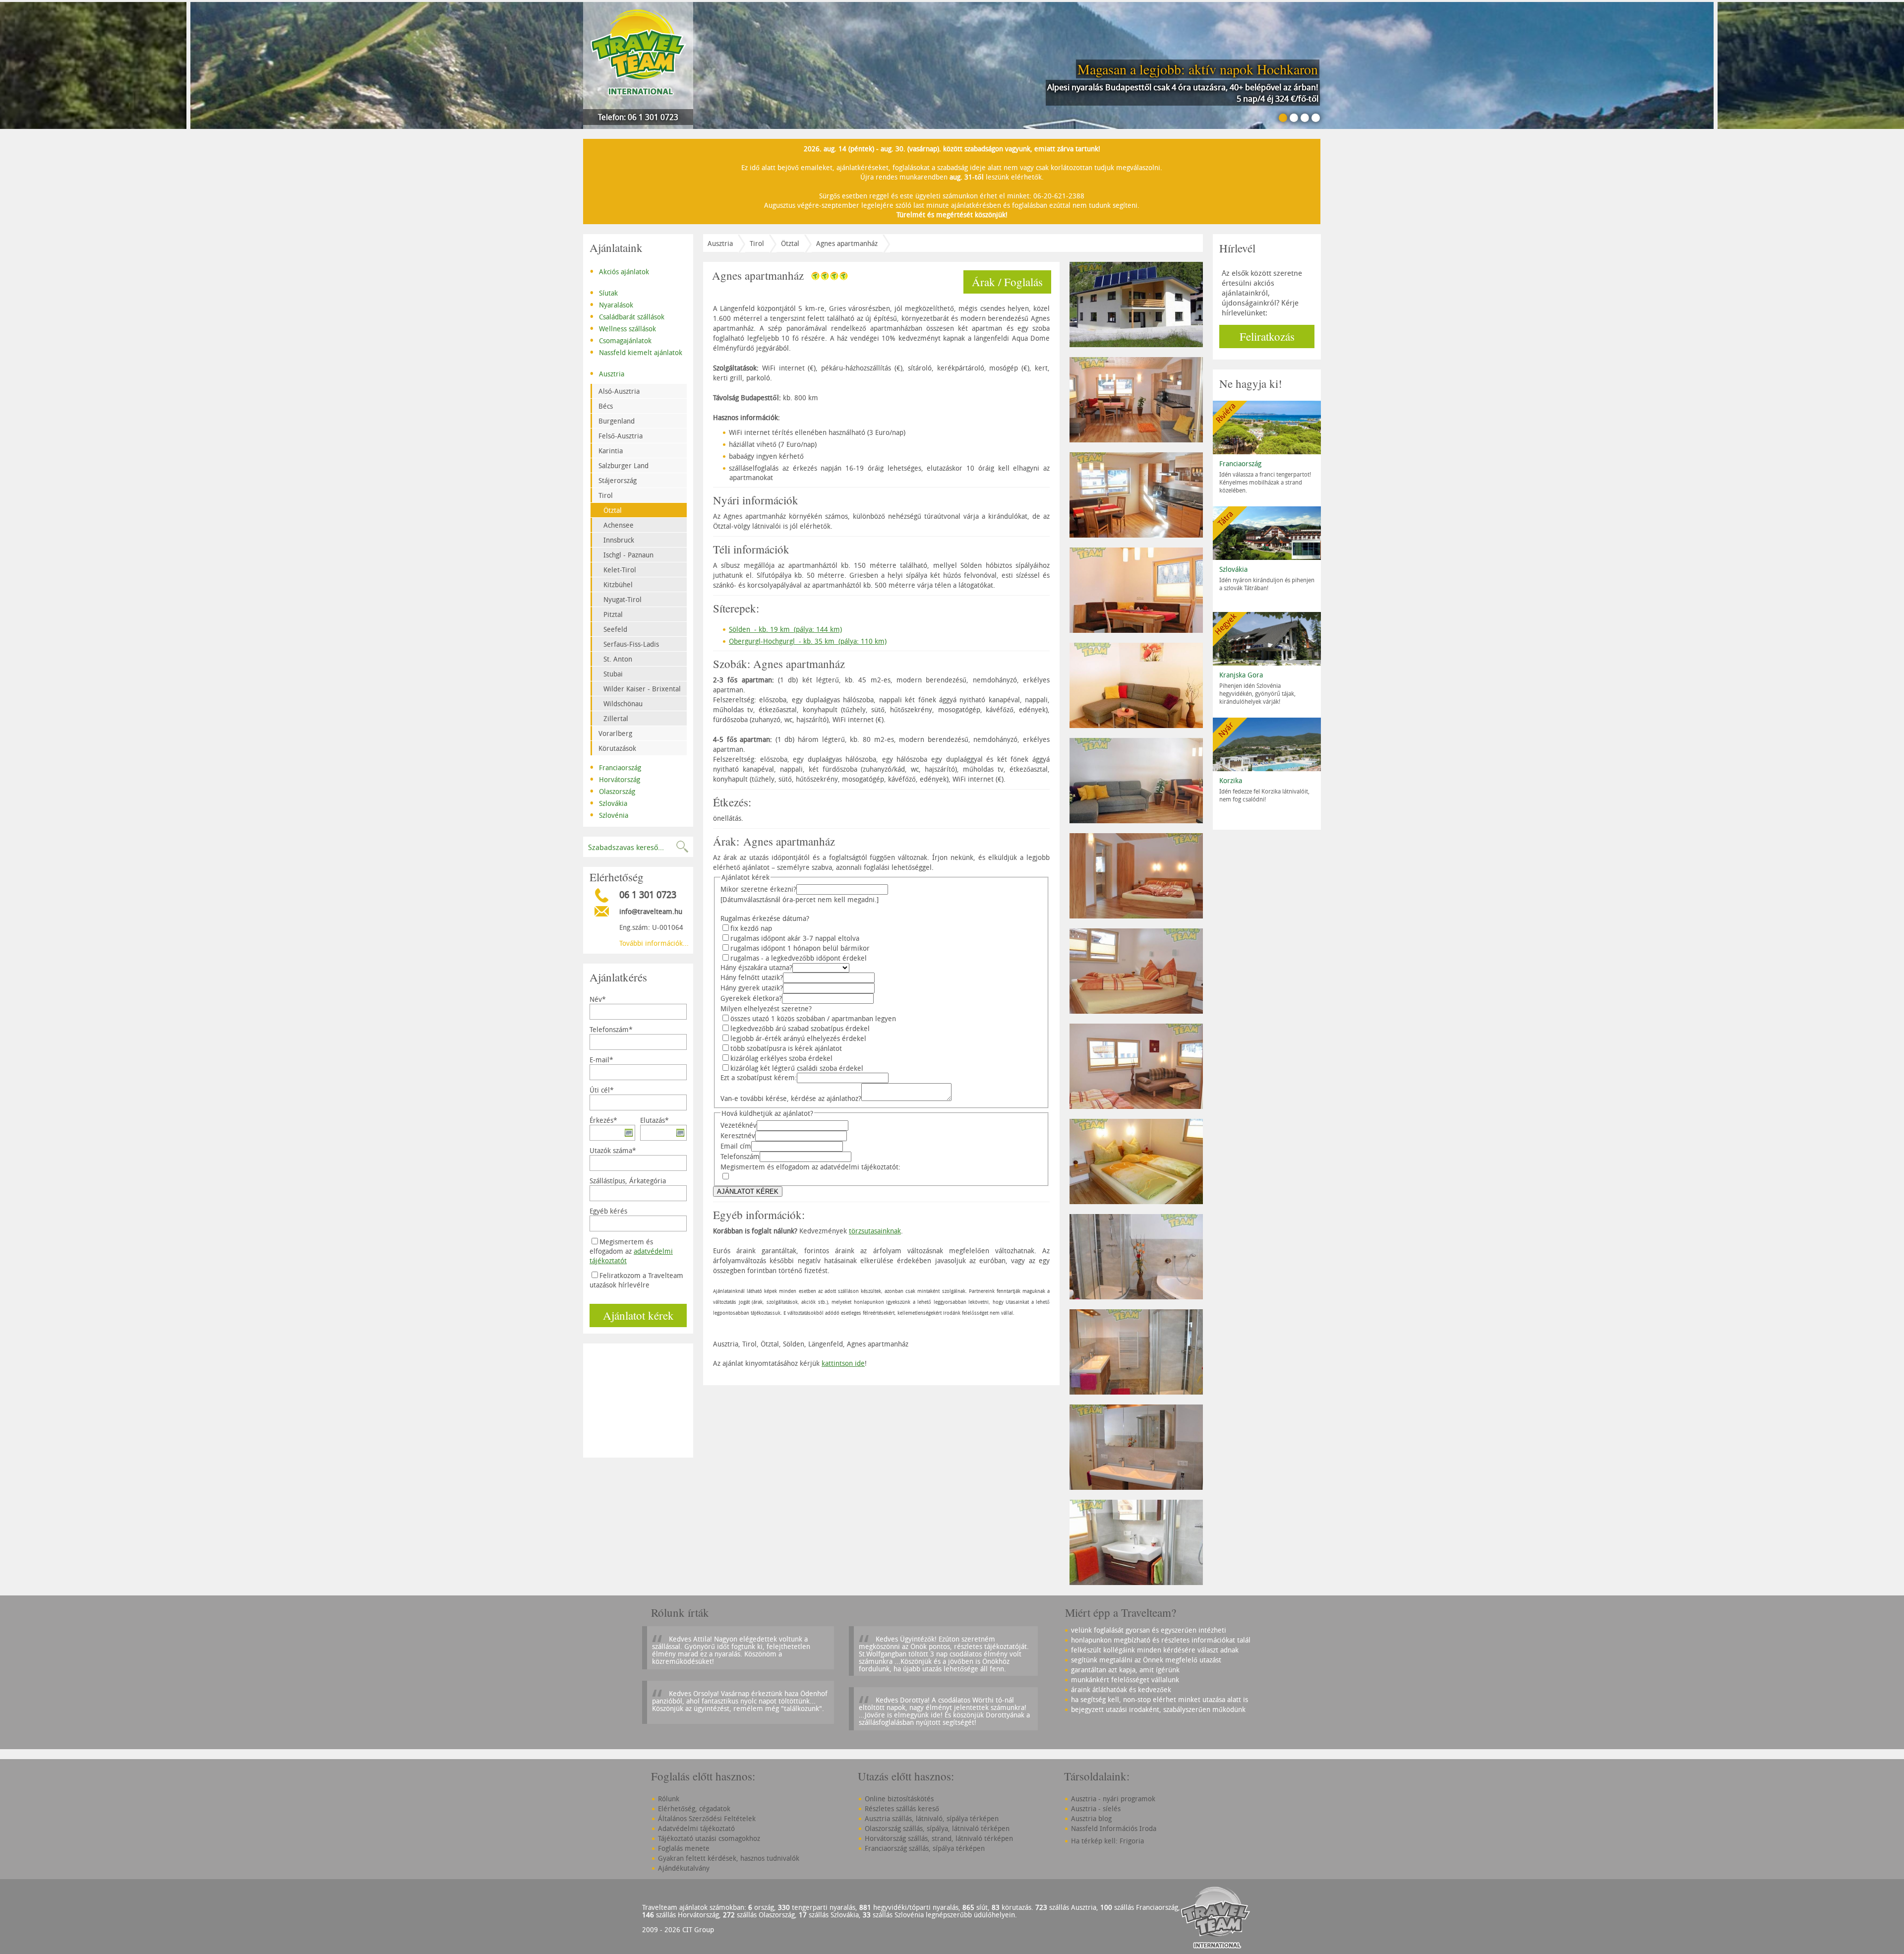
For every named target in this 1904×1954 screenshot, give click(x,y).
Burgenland (617, 421)
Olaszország (612, 791)
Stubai (613, 674)
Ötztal (613, 510)
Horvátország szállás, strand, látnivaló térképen (939, 1838)
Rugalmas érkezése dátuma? (765, 918)
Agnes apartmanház (847, 243)
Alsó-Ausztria (619, 391)
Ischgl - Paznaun (628, 555)
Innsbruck (619, 540)
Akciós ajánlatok (619, 271)
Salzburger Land (624, 465)
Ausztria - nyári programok (1113, 1799)
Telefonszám (740, 1156)
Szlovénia (609, 814)
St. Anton (618, 659)
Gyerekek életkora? (751, 998)
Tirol (606, 495)
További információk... (654, 943)
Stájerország (618, 480)
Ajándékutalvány (684, 1868)
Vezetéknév (739, 1125)
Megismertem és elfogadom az (631, 1251)
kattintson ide (843, 1363)
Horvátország (615, 779)
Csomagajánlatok (621, 340)
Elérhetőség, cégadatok (694, 1808)
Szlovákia (608, 802)
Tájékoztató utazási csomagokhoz (709, 1838)
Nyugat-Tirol (623, 599)
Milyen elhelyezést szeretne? (766, 1008)
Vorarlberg (615, 733)
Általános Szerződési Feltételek (707, 1818)
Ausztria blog (1091, 1818)
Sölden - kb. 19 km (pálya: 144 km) (785, 629)
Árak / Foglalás (1007, 282)
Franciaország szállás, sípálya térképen (925, 1848)
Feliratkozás (1267, 336)
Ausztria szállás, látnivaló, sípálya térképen (932, 1818)
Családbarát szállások (627, 316)
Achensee (619, 525)
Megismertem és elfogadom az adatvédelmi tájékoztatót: (810, 1167)
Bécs (606, 406)
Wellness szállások (623, 328)
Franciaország (615, 767)
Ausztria (607, 373)
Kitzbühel (618, 584)
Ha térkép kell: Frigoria (1107, 1841)
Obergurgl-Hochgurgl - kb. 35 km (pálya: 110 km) (808, 641)
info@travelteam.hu (651, 911)
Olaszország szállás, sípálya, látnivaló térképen (937, 1828)
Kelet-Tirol (620, 570)
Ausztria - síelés (1096, 1808)
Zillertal (616, 718)
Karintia (611, 451)
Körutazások (617, 748)
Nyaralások (611, 304)
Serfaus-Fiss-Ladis (631, 644)
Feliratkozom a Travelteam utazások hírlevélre (636, 1280)
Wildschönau (623, 703)
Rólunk (669, 1799)
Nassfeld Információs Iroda (1114, 1828)
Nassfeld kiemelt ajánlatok (636, 352)
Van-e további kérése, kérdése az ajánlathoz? (791, 1098)
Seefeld (615, 629)
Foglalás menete (684, 1848)
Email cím (736, 1146)
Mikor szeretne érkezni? (758, 889)
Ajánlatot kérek (638, 1315)
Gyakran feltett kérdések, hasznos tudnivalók (729, 1858)
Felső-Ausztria (621, 436)
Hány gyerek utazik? (752, 988)
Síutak (604, 292)
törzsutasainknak (875, 1231)
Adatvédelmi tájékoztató (696, 1828)
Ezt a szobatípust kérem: (759, 1077)
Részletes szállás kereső (902, 1808)
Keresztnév (738, 1135)
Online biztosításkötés (899, 1799)
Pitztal (613, 614)
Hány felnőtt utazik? (752, 977)
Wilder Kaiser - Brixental (642, 689)
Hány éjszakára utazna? (756, 967)
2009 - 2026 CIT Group (678, 1929)
